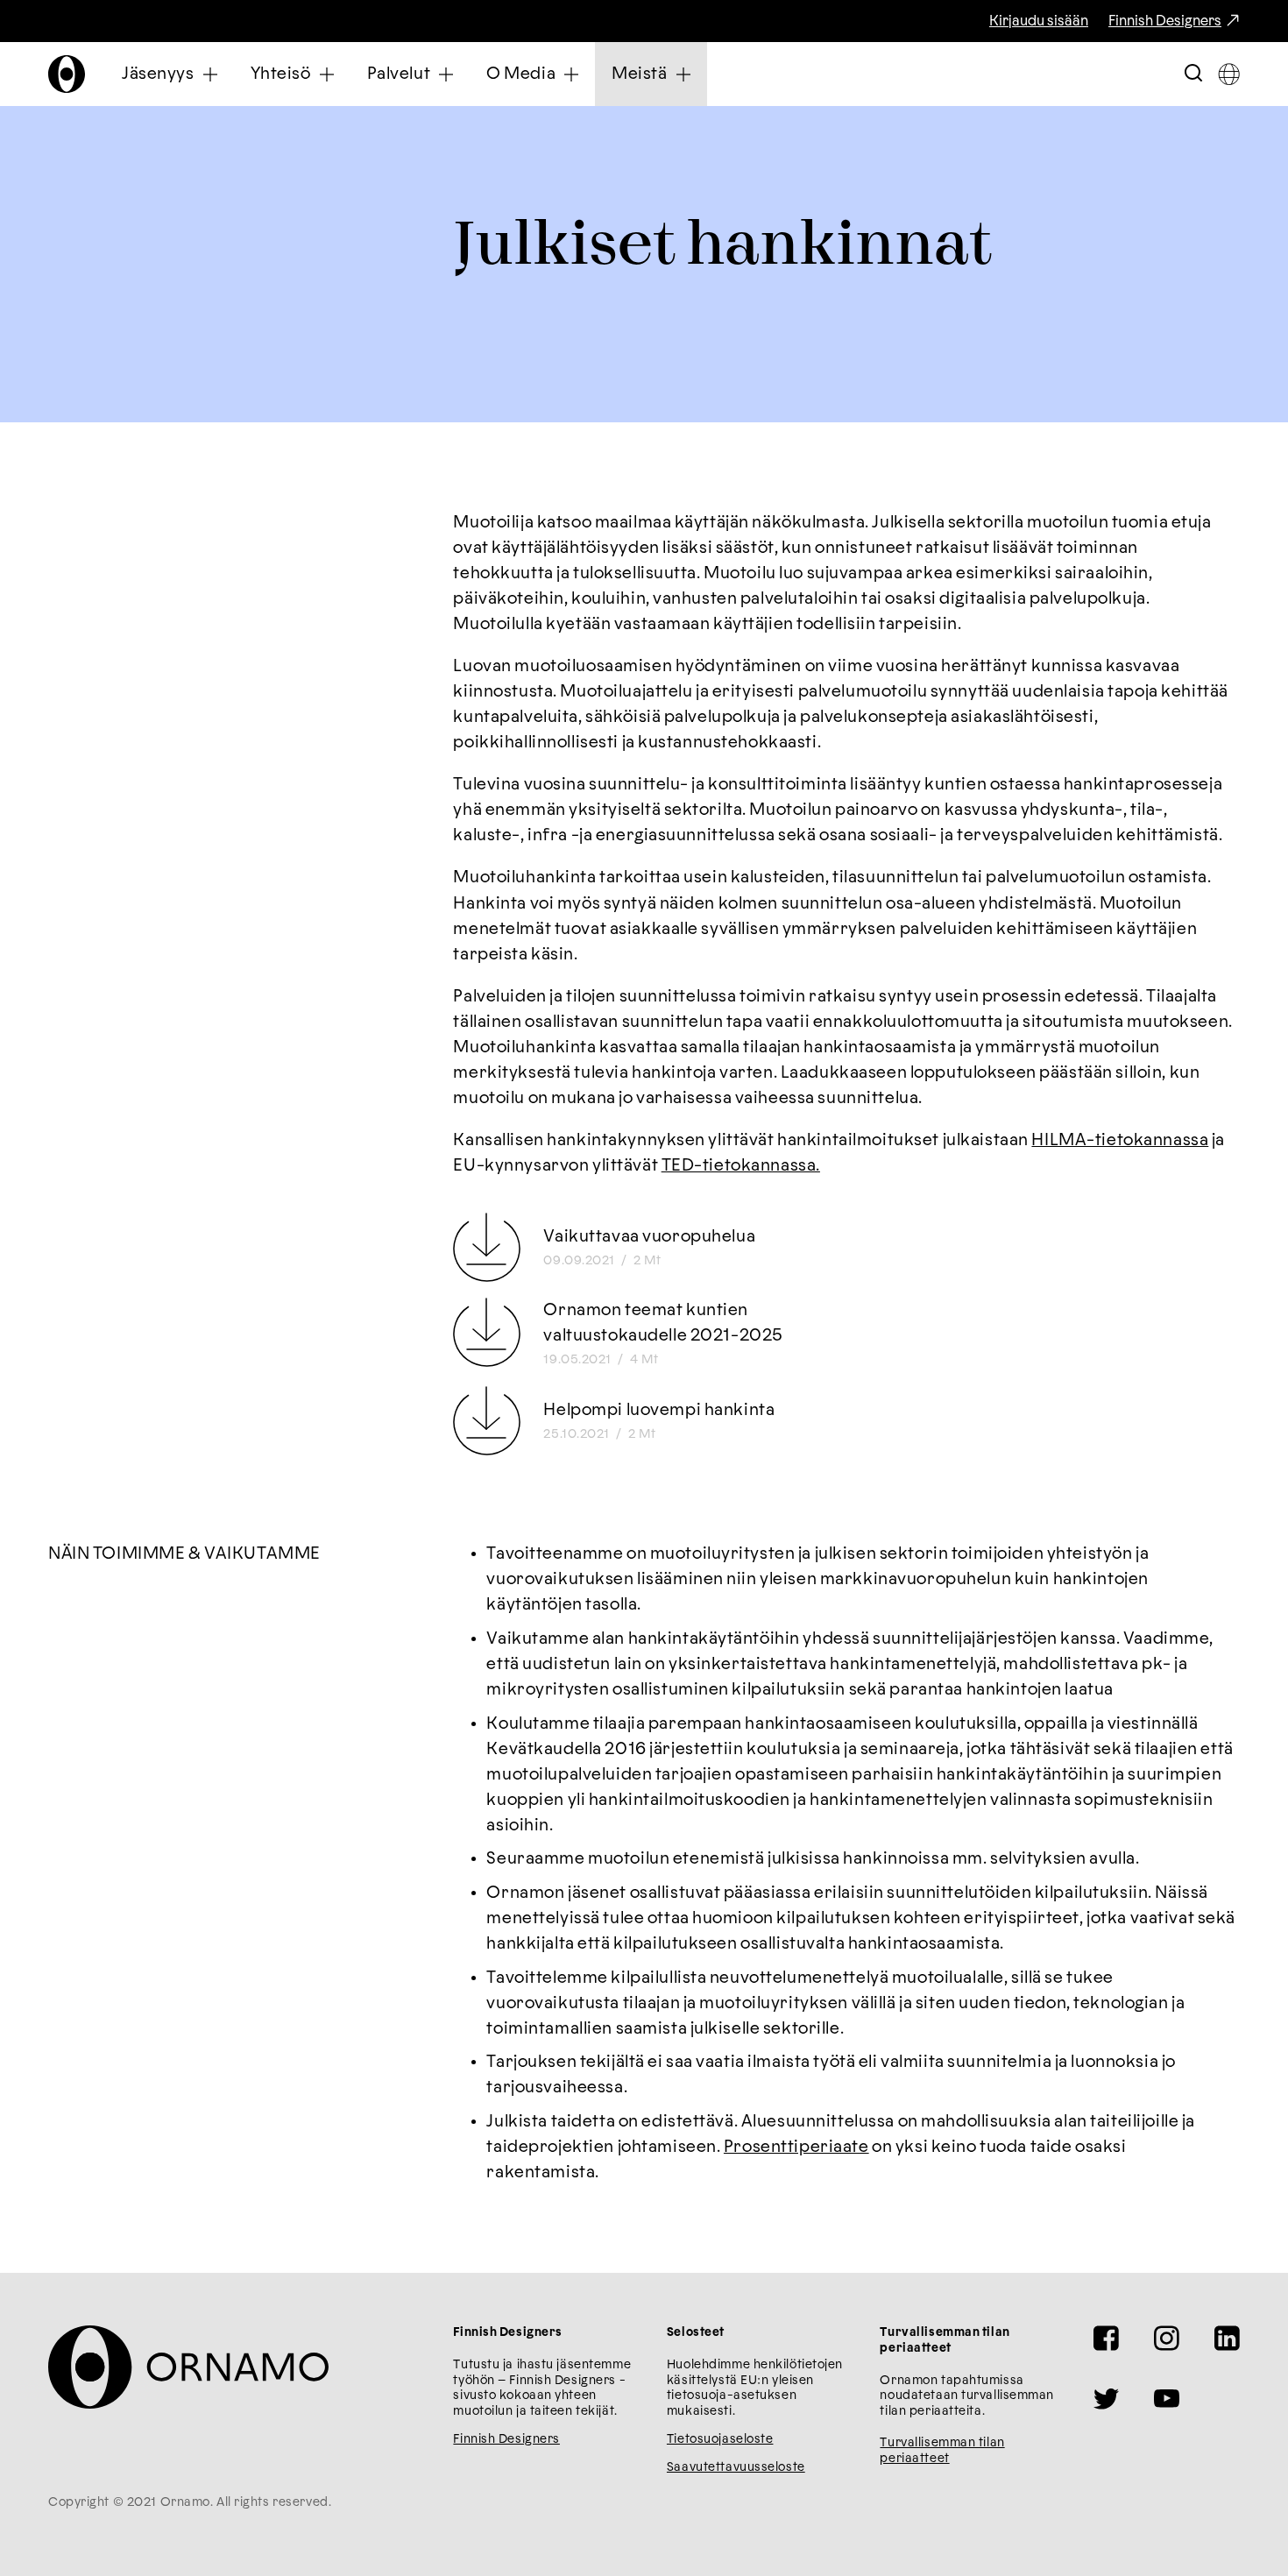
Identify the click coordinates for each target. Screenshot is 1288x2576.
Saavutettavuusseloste (736, 2467)
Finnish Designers (1165, 21)
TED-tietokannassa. (741, 1166)
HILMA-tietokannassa (1120, 1140)
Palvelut (399, 74)
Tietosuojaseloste (720, 2439)
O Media (521, 74)
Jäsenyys (158, 74)
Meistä (639, 74)
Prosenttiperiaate (796, 2147)
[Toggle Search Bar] (1193, 74)
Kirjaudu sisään (1039, 21)
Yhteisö (281, 74)
